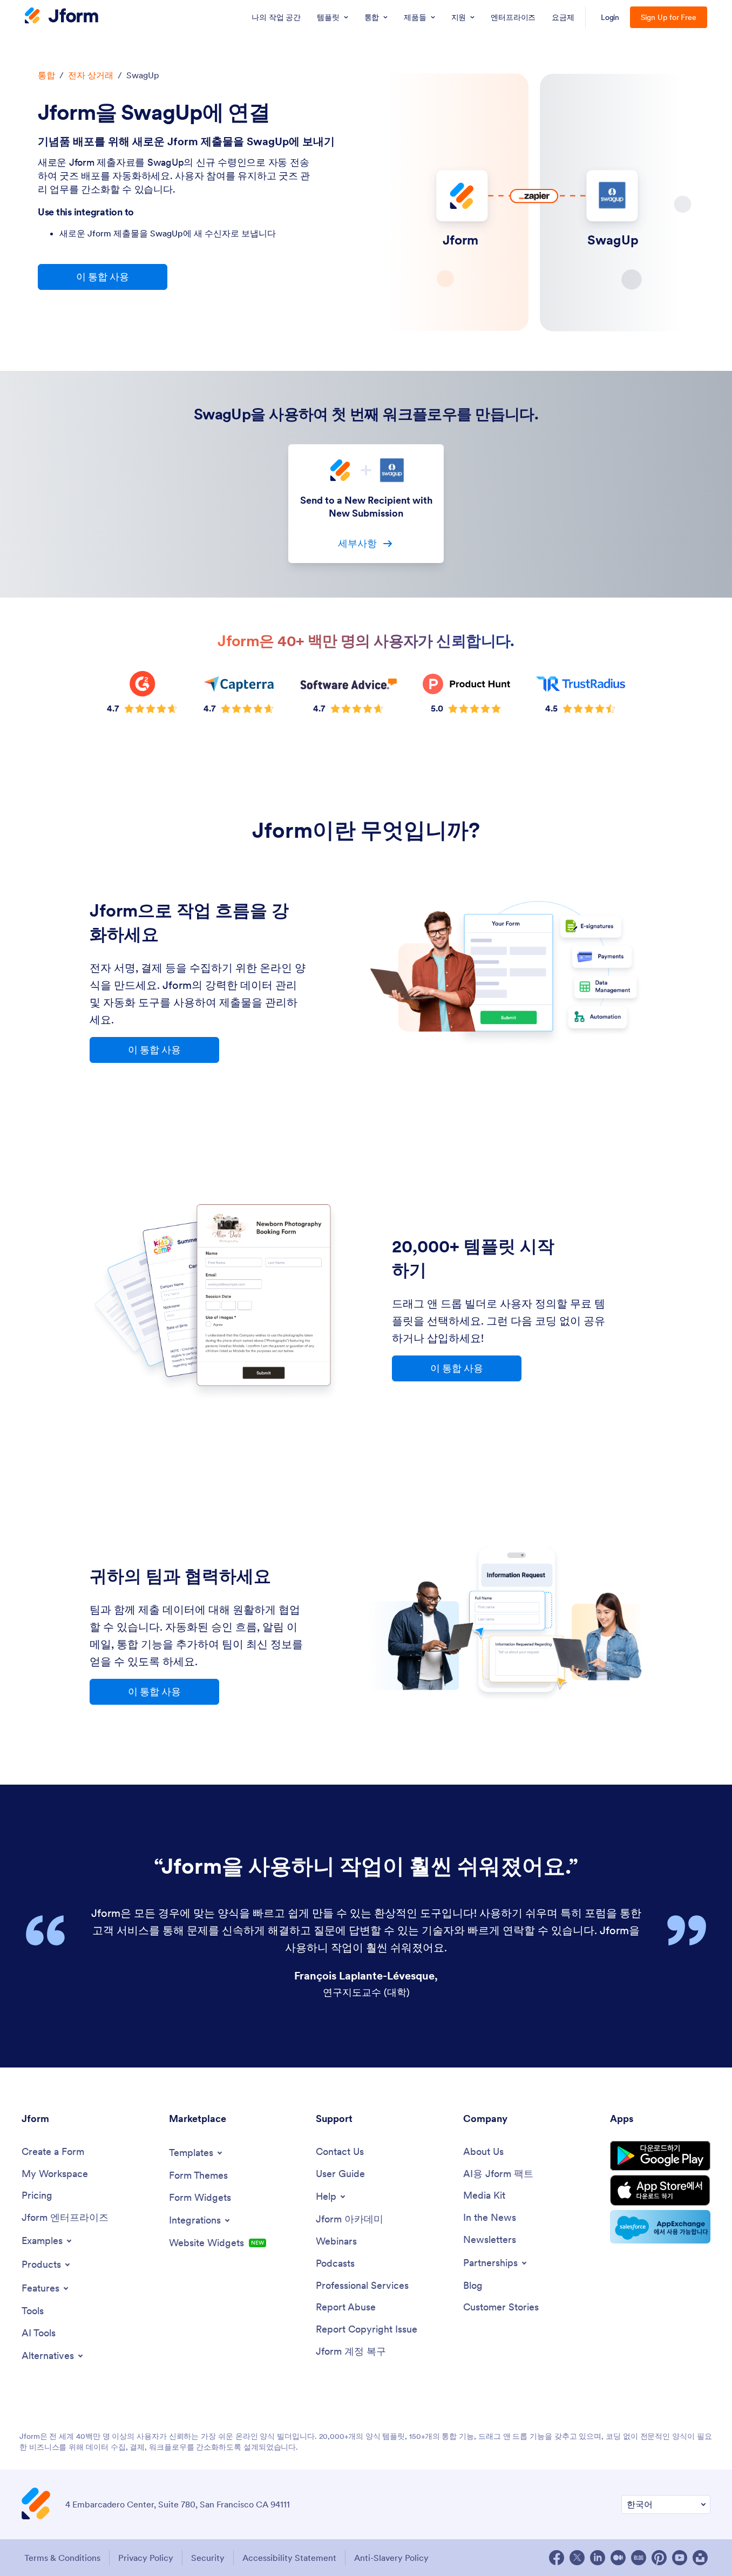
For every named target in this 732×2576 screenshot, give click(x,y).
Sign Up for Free (669, 17)
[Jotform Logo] (62, 17)
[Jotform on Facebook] (557, 2558)
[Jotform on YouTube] (680, 2558)
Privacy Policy (146, 2558)
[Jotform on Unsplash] (700, 2558)
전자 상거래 (91, 75)
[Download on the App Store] (660, 2190)
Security (208, 2558)
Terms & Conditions (62, 2558)
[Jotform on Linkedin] (598, 2558)
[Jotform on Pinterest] (659, 2558)
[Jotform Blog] (639, 2558)
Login (610, 17)
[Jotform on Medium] (618, 2558)
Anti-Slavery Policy (391, 2558)
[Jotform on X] (577, 2558)
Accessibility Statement (289, 2558)
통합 (46, 75)
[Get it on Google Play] (660, 2156)
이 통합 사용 (103, 277)
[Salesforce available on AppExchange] (660, 2227)
